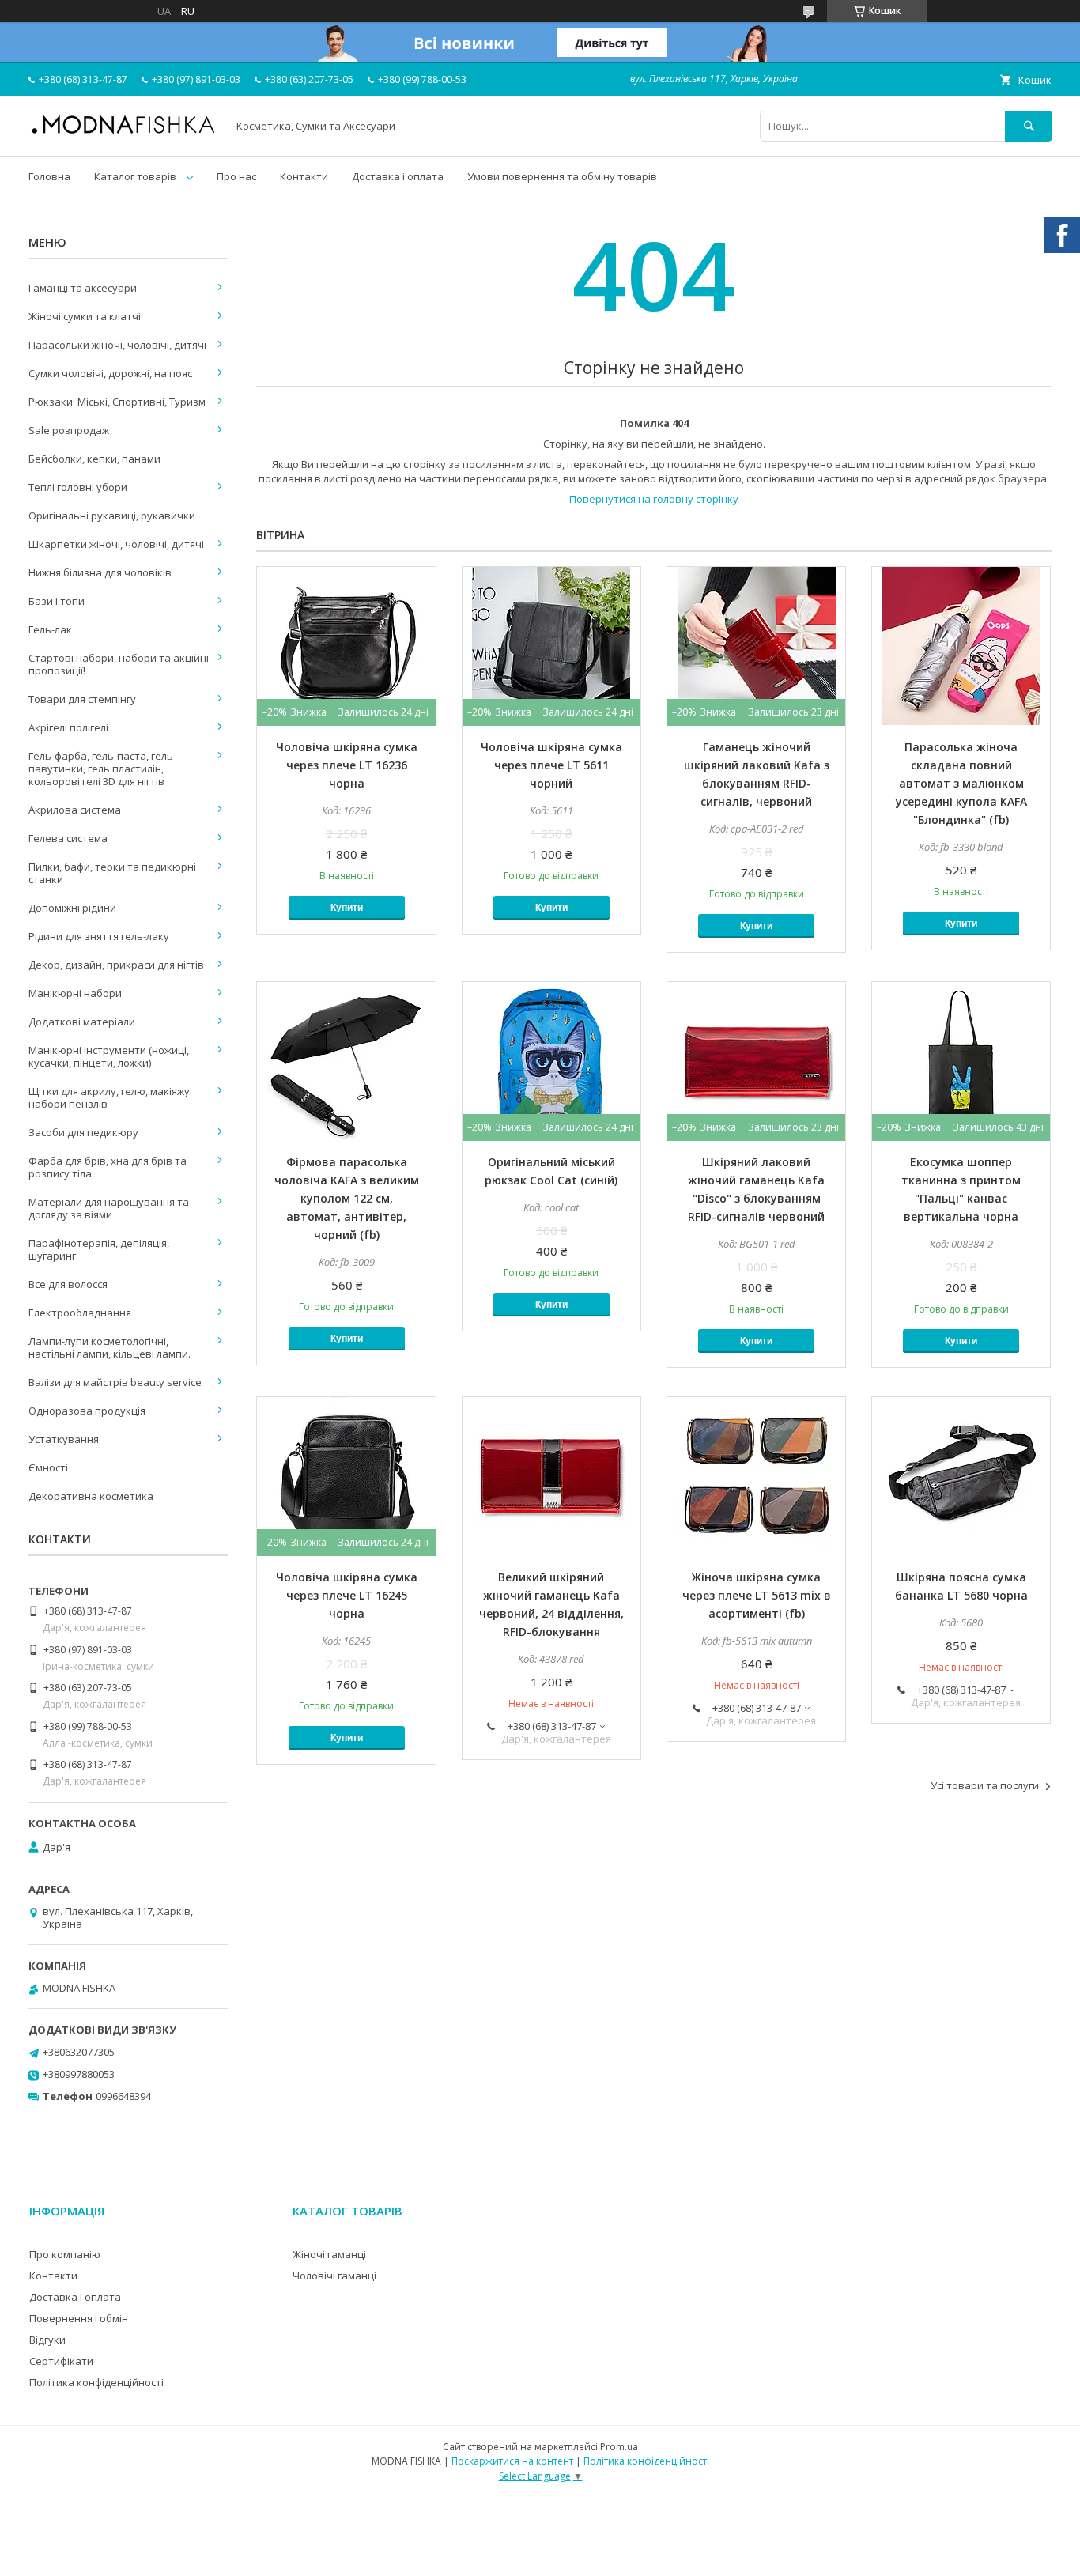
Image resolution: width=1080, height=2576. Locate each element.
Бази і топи (57, 601)
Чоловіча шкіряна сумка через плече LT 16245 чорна (347, 1595)
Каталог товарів (135, 176)
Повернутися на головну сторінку (654, 499)
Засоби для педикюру (83, 1132)
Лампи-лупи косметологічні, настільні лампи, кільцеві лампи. (110, 1347)
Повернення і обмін (79, 2318)
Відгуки (47, 2340)
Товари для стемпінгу (82, 699)
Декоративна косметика (91, 1496)
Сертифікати (61, 2361)
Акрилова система (75, 810)
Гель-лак (50, 629)
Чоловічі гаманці (334, 2276)
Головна (49, 176)
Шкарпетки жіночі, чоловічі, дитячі (116, 544)
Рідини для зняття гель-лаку (99, 936)
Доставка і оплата (398, 176)
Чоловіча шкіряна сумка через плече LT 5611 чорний (551, 765)
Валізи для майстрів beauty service (115, 1382)
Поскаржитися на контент (512, 2461)
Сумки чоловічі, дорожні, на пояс (110, 373)
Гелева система (68, 838)
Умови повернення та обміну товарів (562, 176)
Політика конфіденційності (96, 2382)
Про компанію (65, 2254)
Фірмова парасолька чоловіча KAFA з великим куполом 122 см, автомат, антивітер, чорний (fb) (347, 1198)
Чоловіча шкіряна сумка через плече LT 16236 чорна (347, 765)
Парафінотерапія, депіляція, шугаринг (99, 1249)
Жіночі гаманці (329, 2254)
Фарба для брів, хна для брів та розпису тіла (108, 1167)
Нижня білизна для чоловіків (100, 572)
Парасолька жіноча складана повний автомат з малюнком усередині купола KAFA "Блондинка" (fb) (961, 783)
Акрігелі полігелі (68, 727)
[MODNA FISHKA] (123, 133)
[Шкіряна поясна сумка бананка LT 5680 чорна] (961, 1476)
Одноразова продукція (87, 1411)
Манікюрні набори (75, 993)
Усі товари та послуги (985, 1785)
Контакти (304, 176)
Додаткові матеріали (82, 1022)
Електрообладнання (80, 1313)
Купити (347, 908)
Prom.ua (619, 2447)
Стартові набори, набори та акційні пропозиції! (119, 664)
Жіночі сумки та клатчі (85, 316)
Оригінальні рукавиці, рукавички (112, 516)
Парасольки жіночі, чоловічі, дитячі (117, 345)
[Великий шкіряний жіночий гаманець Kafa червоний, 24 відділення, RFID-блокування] (551, 1476)
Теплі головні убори (78, 487)
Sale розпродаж (69, 430)
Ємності (48, 1467)
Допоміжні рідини (72, 908)
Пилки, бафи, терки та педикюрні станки (112, 873)
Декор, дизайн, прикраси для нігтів (116, 965)
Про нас (236, 176)
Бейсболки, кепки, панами (94, 459)
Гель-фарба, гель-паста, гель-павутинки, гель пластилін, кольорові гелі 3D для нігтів (102, 769)
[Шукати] (1029, 126)
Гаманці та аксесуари (83, 288)
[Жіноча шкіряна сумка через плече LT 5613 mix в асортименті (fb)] (756, 1476)
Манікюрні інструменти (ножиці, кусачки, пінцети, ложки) (109, 1056)
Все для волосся (68, 1284)
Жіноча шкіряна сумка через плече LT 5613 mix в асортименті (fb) (757, 1595)
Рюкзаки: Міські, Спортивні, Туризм (117, 402)
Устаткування (64, 1439)
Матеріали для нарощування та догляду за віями (109, 1208)
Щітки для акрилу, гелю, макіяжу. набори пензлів (110, 1097)
